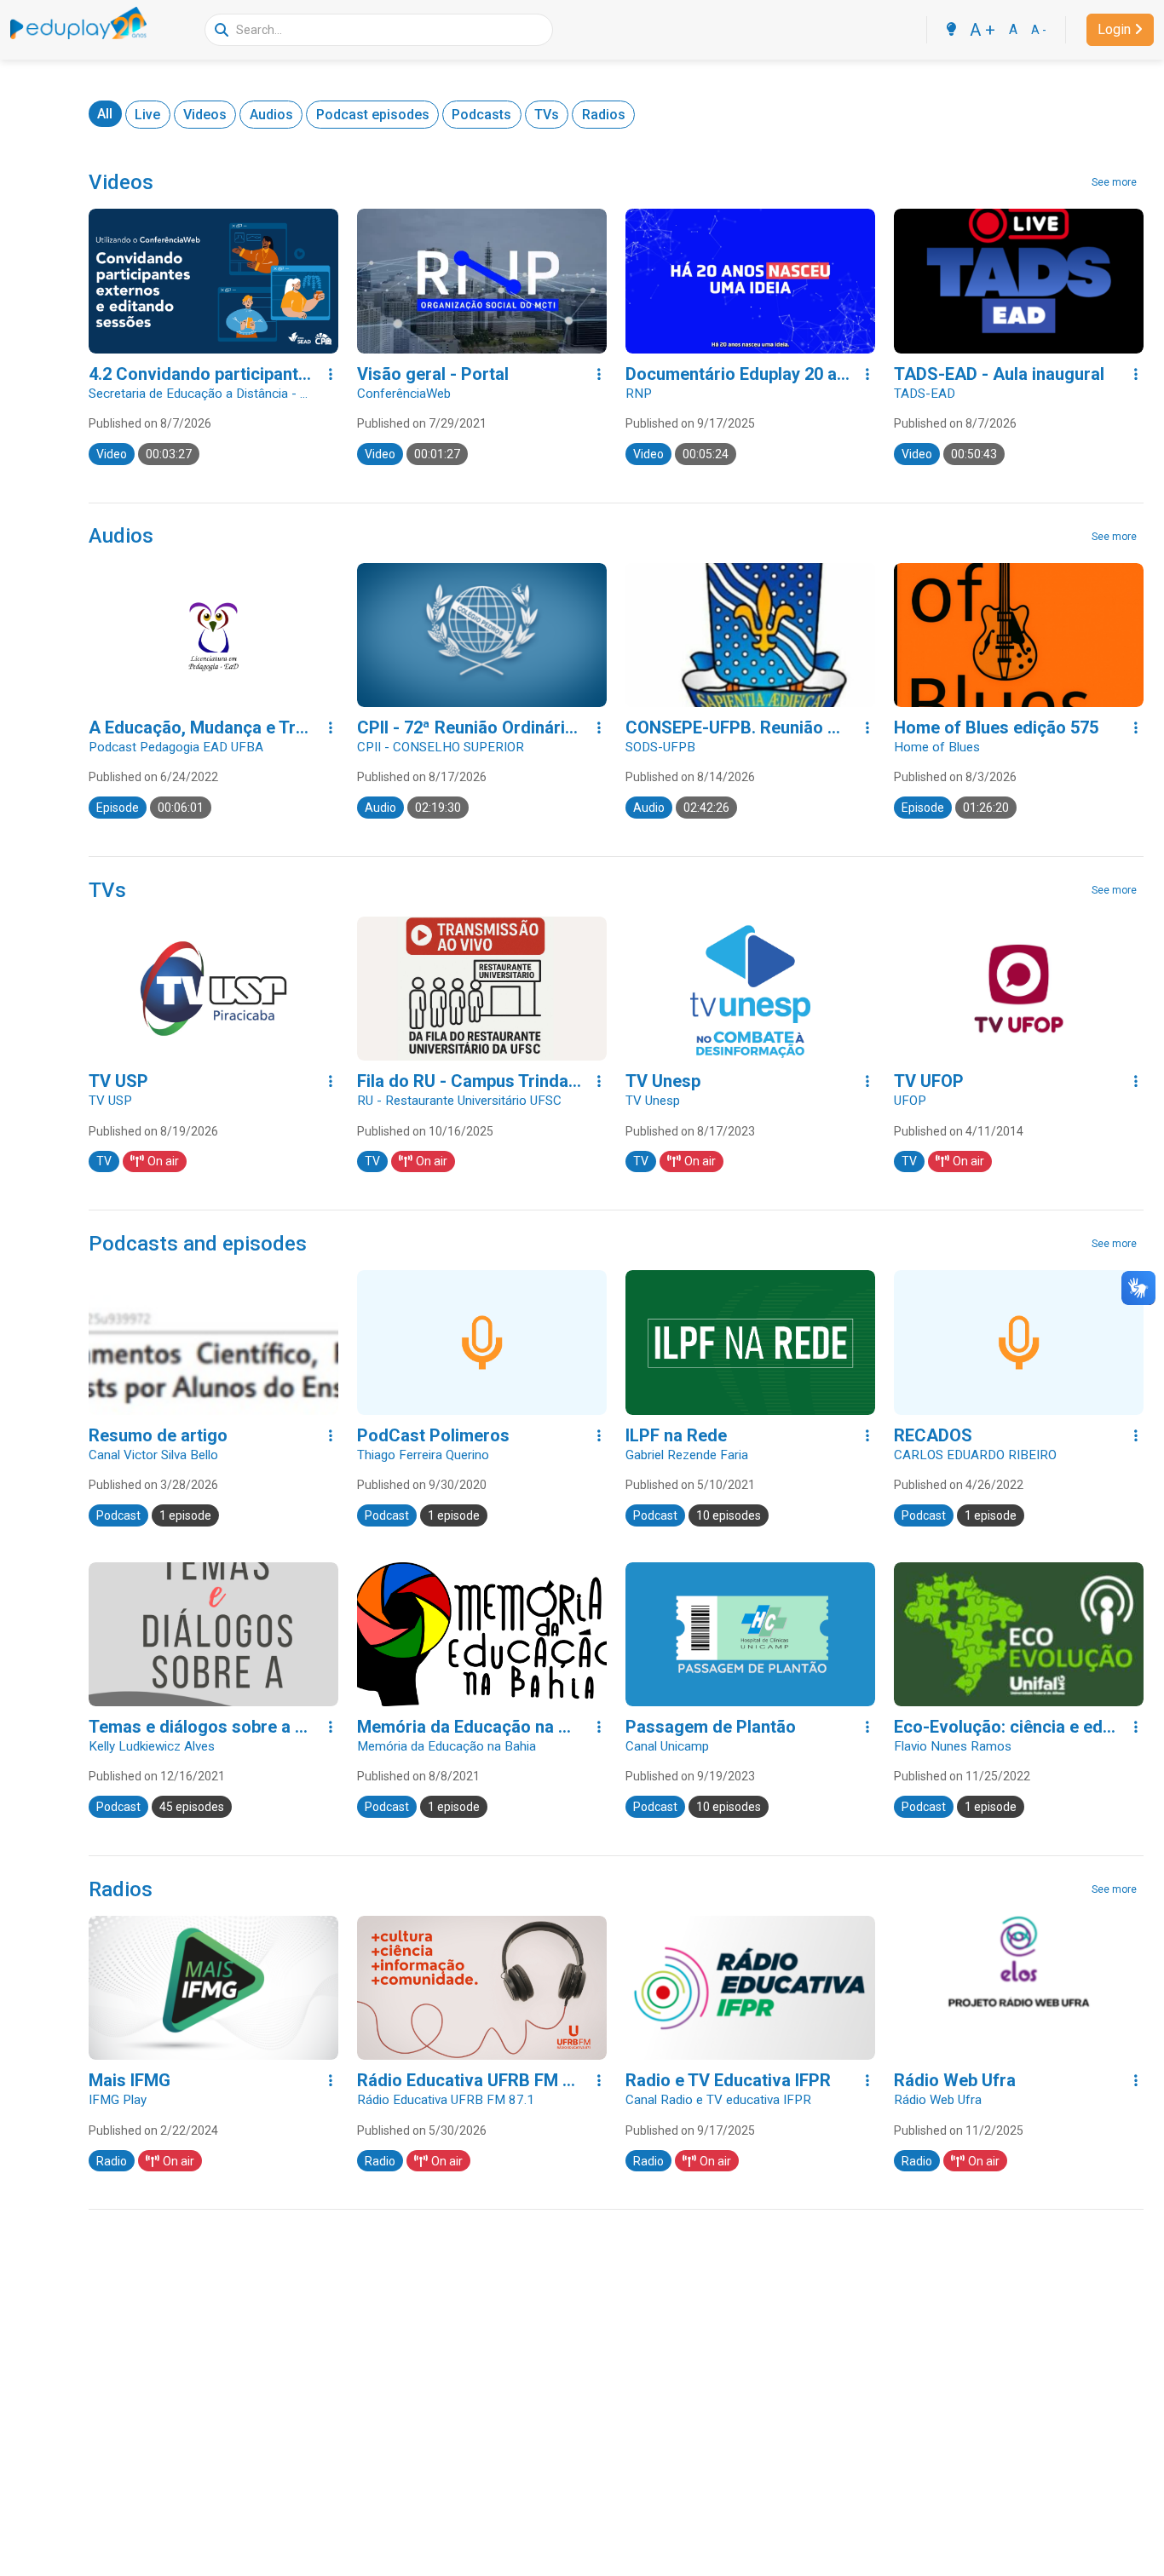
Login (1114, 29)
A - (1039, 30)
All (105, 114)
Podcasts (481, 115)
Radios (604, 115)
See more (1114, 182)
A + (982, 30)
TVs (547, 115)
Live (147, 115)
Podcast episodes (373, 115)
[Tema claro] (951, 30)
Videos (205, 115)
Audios (271, 115)
